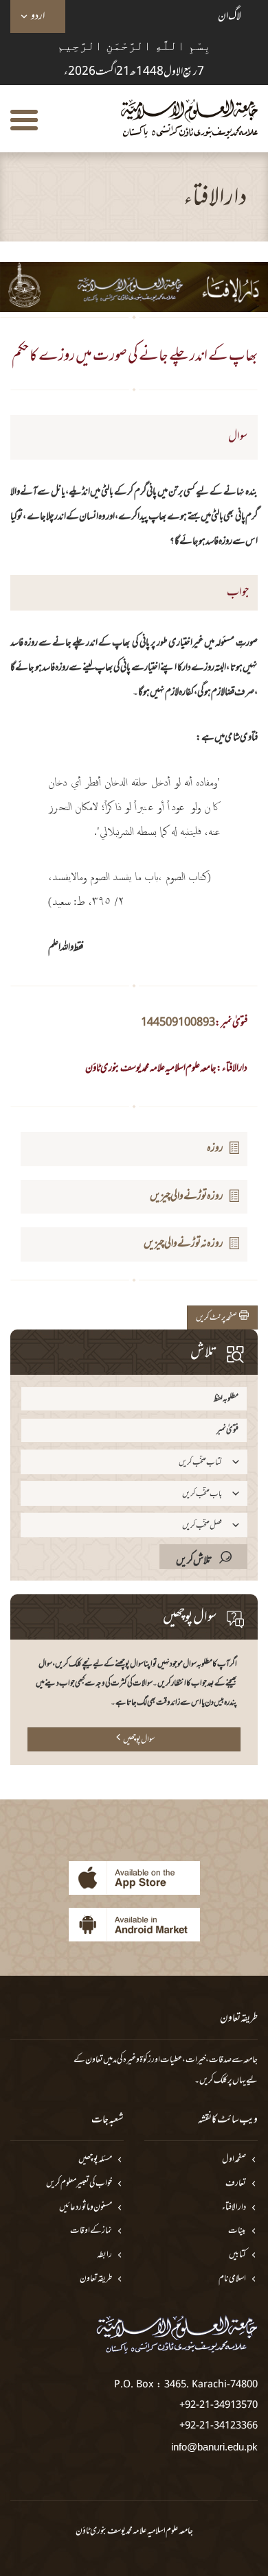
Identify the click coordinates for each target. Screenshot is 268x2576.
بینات (237, 2231)
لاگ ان (230, 16)
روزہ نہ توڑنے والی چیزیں (183, 1244)
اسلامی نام (232, 2279)
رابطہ (104, 2255)
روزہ (215, 1148)
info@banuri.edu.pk (214, 2447)
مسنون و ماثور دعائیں (86, 2208)
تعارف (236, 2184)
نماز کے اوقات (91, 2231)
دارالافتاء (234, 2208)
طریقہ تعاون (96, 2279)
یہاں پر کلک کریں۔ (220, 2081)
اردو (38, 16)
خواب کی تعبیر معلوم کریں (79, 2184)
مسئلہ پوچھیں (95, 2160)
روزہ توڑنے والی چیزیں (187, 1196)
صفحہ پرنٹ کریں (217, 1318)
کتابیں (237, 2255)
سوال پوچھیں (139, 1740)
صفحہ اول (234, 2160)
